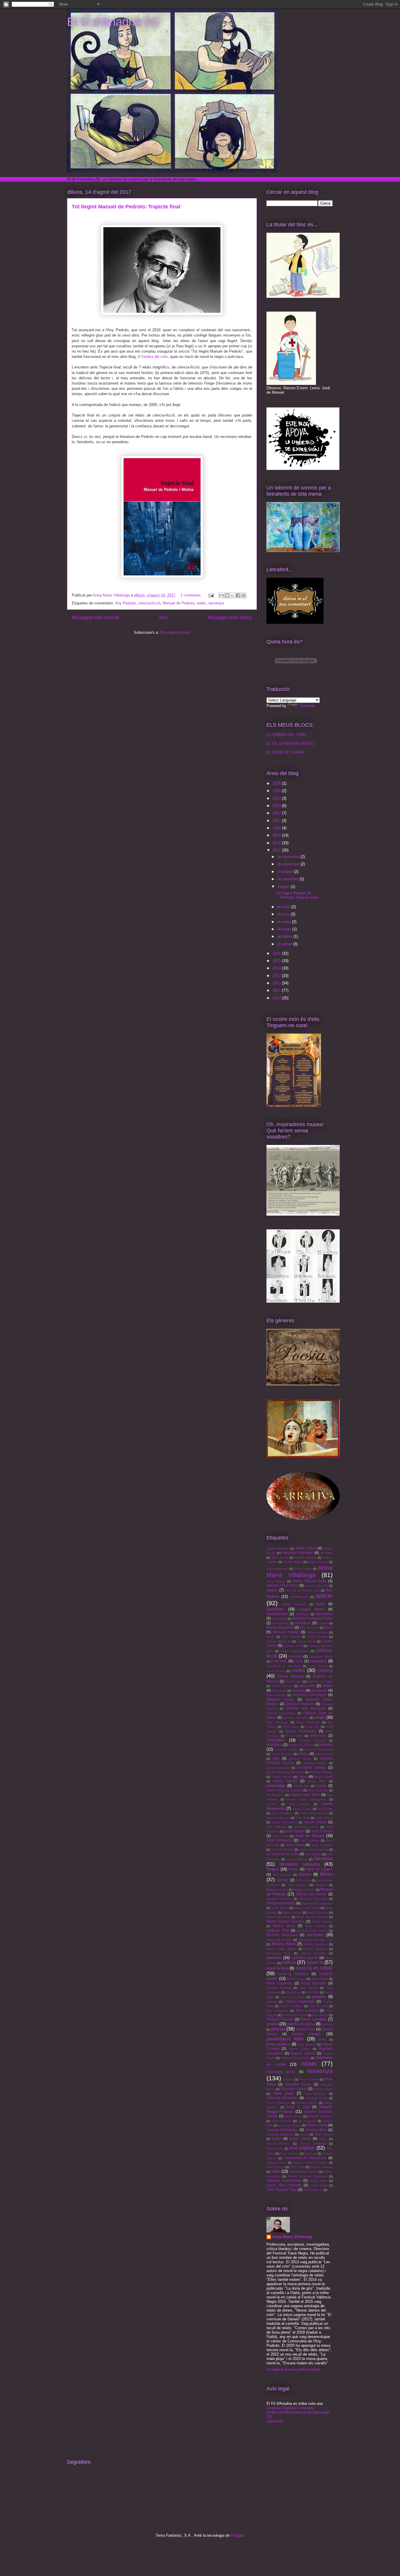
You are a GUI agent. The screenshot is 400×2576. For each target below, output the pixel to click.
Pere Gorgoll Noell (295, 2015)
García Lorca (324, 1754)
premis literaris (306, 2034)
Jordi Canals (294, 1831)
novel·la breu (277, 1968)
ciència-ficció (149, 603)
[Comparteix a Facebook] (238, 595)
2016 (277, 953)
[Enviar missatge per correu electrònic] (211, 595)
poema (272, 2024)
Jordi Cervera (322, 1831)
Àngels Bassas (318, 1562)
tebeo (323, 2139)
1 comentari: (192, 595)
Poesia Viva (306, 2029)
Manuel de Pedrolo (179, 603)
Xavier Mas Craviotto (284, 2185)
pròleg (322, 2039)
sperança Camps (290, 2125)
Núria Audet (320, 1979)
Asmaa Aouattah (294, 1604)
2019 (277, 835)
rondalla (288, 2079)
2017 (277, 850)
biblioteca (303, 1623)
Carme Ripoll (306, 1641)
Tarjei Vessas (324, 2134)
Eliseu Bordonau (308, 1722)
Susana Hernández (282, 2130)
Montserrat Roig (278, 1953)
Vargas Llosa (276, 2163)
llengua (272, 1869)
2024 (277, 798)
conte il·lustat (318, 1666)
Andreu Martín (293, 1562)
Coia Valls (279, 1661)
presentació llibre (285, 2039)
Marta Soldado (316, 1926)
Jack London (299, 1804)
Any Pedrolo (125, 603)
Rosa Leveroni (309, 2079)
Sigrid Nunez (293, 2116)
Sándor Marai (323, 2089)
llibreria (305, 1874)
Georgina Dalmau (312, 1767)
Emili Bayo (291, 1727)
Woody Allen (318, 2181)
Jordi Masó (295, 1845)
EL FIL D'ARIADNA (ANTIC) (290, 744)
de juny (284, 914)
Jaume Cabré (302, 1809)
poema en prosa (301, 2024)
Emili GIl (313, 1727)
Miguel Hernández (279, 1940)
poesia (278, 2029)
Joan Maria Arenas (314, 1813)
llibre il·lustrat (282, 1875)
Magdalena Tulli (277, 1890)
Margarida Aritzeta (281, 1903)
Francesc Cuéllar (286, 1750)
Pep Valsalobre (277, 2011)
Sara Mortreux (315, 2094)
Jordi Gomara (309, 1840)
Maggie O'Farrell (304, 1890)
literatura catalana (300, 1864)
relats (201, 603)
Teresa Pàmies (278, 2143)
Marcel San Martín (311, 1894)
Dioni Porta (279, 1691)
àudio (320, 1604)
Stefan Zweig (317, 2125)
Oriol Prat (313, 1992)
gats (276, 1758)
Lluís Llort (303, 1880)
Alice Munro (280, 1558)
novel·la (315, 1962)
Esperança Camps (301, 1745)
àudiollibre (275, 1609)
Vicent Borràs (276, 2167)
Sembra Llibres (307, 2103)
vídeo (276, 2171)
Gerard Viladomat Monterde (285, 1772)
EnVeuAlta (275, 1740)
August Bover (312, 1609)
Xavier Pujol (319, 2185)
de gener (285, 944)
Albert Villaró (306, 1548)
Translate (307, 706)
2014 (277, 968)
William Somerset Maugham (308, 2176)
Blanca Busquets (280, 1627)
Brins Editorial (317, 1632)
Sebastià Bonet (316, 2098)
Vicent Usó (297, 2167)
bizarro (323, 1623)
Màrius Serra (284, 1926)
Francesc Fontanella (319, 1750)
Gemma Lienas (300, 1759)
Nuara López (296, 1979)
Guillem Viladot (282, 1777)
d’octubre (286, 872)
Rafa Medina (307, 2044)
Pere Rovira (320, 2015)
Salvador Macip (294, 2089)
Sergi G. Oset (298, 2107)
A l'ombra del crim (153, 357)
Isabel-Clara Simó (305, 1795)
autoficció (302, 1614)
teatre (277, 2139)
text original (302, 2148)
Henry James (285, 1781)
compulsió (318, 1661)
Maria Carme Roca (307, 1908)
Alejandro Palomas (298, 1553)
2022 (277, 813)
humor (321, 1786)
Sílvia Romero (282, 2121)
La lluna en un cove (283, 1854)
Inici (164, 617)
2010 (277, 998)
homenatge (276, 1786)
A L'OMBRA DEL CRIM (286, 735)
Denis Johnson (282, 1686)
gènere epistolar (278, 1768)
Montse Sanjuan (315, 1949)
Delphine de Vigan (320, 1682)
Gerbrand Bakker (321, 1772)
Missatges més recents (95, 617)
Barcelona (324, 1614)
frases (304, 1754)
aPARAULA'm (299, 1597)
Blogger (237, 2535)
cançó (271, 1637)
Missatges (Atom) (175, 632)
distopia (299, 1690)
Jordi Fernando (279, 1840)
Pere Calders (307, 2010)
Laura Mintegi (297, 1859)
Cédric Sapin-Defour (295, 1651)
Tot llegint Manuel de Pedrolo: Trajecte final (126, 207)
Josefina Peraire (282, 1849)
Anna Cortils (303, 1569)
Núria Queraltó (313, 1983)
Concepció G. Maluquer (284, 1666)
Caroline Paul (293, 1646)
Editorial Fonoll (280, 1699)
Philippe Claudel (280, 2019)
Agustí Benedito (278, 1548)
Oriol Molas (293, 1992)
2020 (277, 828)
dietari (328, 1686)
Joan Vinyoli (324, 1818)
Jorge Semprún (322, 1845)
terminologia (275, 2148)
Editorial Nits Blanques (306, 1708)
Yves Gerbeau (313, 2190)
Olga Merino (309, 1988)
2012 (277, 983)
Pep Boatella (318, 2006)
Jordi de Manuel (310, 1836)
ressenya (216, 603)
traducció (311, 2153)
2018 (277, 843)
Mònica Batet (283, 1944)
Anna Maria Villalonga (300, 1571)
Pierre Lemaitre (313, 2019)
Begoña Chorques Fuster (312, 1618)
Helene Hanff (323, 1777)
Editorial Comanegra (310, 1695)
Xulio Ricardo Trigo (282, 2190)
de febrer (285, 936)
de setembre (288, 879)
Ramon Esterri (299, 2049)
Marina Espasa (322, 1922)
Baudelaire (279, 1619)
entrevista (318, 1735)
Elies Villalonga (277, 1722)
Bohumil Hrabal (286, 1632)
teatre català (300, 2139)
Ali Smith (327, 1553)
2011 (277, 990)
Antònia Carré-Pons (282, 1585)
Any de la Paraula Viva (303, 1590)
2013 (277, 976)
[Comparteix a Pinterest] (244, 595)
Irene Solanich (318, 1790)
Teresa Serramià (313, 2143)
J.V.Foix (272, 1804)
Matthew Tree (278, 1930)
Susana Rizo (316, 2130)
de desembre (289, 857)
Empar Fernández (301, 1731)
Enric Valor (295, 1736)
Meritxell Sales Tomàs (312, 1931)
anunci (272, 1590)
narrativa (274, 1958)
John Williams (276, 1827)
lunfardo (321, 1885)
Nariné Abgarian (313, 1953)
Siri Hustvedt (307, 2121)
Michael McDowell (282, 1935)
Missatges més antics (230, 617)
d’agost (284, 887)
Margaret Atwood (279, 1899)
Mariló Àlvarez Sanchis (285, 1921)
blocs (328, 1627)
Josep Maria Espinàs (314, 1849)
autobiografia (277, 1614)
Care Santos (291, 1637)
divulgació (319, 1690)
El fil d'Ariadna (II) (113, 22)
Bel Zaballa (281, 1623)
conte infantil (276, 1671)
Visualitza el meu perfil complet (293, 2369)
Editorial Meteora (300, 1704)
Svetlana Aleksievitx (280, 2134)
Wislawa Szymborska (284, 2180)
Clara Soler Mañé (321, 1657)
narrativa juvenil (305, 1958)
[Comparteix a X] (233, 595)
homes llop (301, 1786)
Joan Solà (302, 1818)
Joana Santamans (284, 1822)
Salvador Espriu (298, 2084)
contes (298, 1670)
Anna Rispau (276, 1581)
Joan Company (282, 1813)
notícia (289, 1962)
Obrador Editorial (279, 1988)
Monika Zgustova (315, 1944)
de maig (285, 922)
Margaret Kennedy (313, 1899)
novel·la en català (314, 1968)
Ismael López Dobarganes (306, 1799)
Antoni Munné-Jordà (309, 1581)
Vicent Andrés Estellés (310, 2163)
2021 (277, 821)
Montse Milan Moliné (281, 1949)
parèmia (272, 2002)
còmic (298, 1661)
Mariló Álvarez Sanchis (312, 1917)
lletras (294, 1869)
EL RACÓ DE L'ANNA (285, 752)
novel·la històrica (293, 1974)
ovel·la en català (293, 1997)
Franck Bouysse (282, 1754)
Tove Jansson (289, 2153)
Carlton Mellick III (279, 1641)
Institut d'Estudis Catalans (284, 1790)
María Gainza (292, 1913)
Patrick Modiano (291, 2006)
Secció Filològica (278, 2103)
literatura (324, 1859)
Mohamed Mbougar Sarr (316, 1940)
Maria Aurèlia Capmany (317, 1903)
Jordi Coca (280, 1836)
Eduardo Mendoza (296, 1718)
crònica (325, 1670)
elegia (320, 1717)
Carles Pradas (317, 1637)
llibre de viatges (319, 1869)
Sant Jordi (283, 2093)
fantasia (326, 1745)
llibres (326, 1874)
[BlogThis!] (227, 595)
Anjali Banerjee (277, 1569)
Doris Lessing (276, 1695)
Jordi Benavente (306, 1827)
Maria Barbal (280, 1908)
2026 (277, 783)
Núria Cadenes (279, 1983)
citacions (295, 1656)
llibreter (283, 1880)
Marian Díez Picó (278, 1917)
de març (285, 929)
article (324, 1596)
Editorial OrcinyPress (281, 1713)
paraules (319, 1997)
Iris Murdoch (275, 1795)
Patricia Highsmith (300, 2001)
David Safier (293, 1682)
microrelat (315, 1935)
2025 (277, 791)
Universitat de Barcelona (305, 2158)
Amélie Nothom (305, 1558)
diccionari (307, 1686)
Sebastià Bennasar (282, 2098)
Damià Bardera (291, 1676)
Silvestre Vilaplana (320, 2116)
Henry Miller (317, 1781)
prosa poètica (278, 2044)
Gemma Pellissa (315, 1763)
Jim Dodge (325, 1809)
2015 (277, 961)
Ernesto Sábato (313, 1740)
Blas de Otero (309, 1628)
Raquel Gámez (303, 2053)
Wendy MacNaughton (304, 2172)
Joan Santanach (278, 1818)
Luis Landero (298, 1885)
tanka (304, 2134)
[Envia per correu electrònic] (221, 595)
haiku (303, 1776)
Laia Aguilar (313, 1854)
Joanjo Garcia (315, 1822)
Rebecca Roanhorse (295, 2058)
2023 (277, 806)
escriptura (274, 1745)
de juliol (284, 907)
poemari (327, 2024)
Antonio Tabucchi (316, 1586)
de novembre (289, 864)
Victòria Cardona (321, 2167)
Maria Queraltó (318, 1913)
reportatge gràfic (281, 2072)
